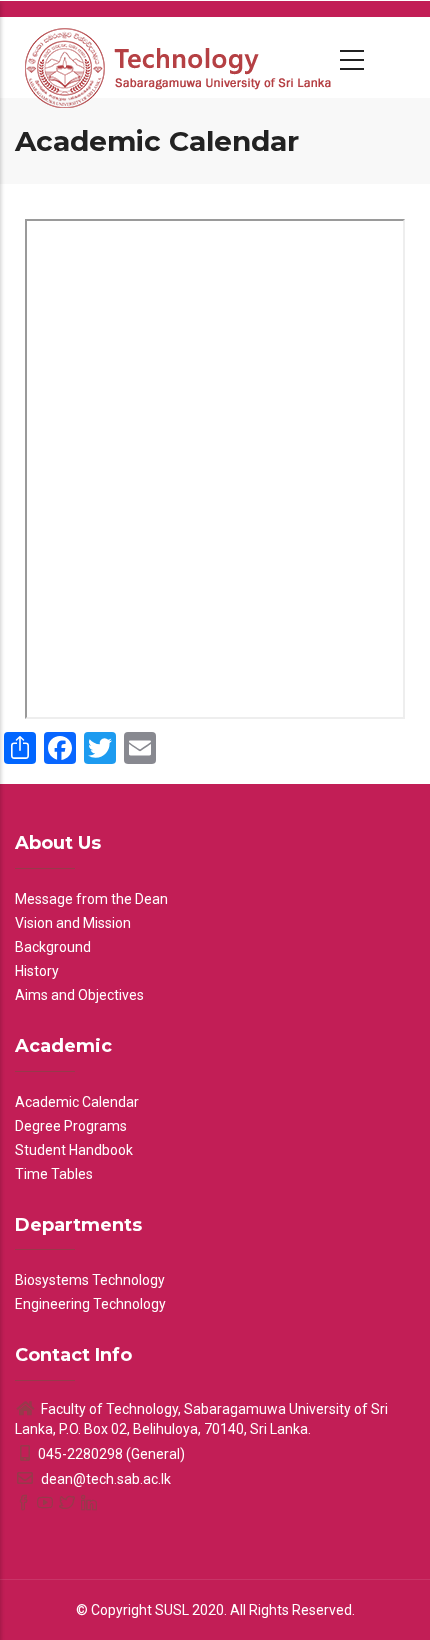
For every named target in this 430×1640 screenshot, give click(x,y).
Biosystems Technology (90, 1280)
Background (53, 947)
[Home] (180, 57)
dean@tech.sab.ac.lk (104, 1479)
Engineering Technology (90, 1304)
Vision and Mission (73, 923)
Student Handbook (74, 1150)
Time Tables (54, 1174)
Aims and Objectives (79, 995)
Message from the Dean (91, 899)
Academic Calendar (77, 1102)
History (37, 971)
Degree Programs (71, 1126)
